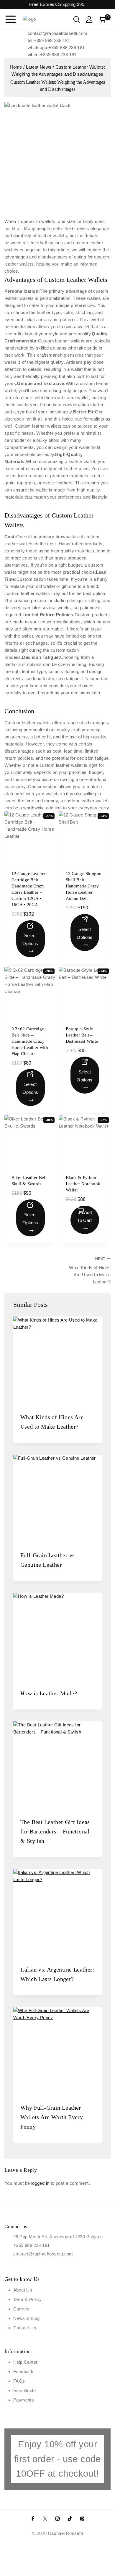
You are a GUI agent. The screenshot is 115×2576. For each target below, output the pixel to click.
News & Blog (26, 2318)
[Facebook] (33, 2519)
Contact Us (25, 2328)
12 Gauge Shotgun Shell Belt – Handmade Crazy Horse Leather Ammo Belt (84, 886)
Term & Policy (27, 2299)
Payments (24, 2400)
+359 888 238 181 (31, 2245)
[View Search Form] (77, 19)
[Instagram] (57, 2519)
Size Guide (24, 2390)
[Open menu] (11, 19)
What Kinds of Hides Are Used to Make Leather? (90, 1271)
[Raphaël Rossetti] (40, 19)
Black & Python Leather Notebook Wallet (83, 1184)
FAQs (19, 2381)
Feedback (23, 2372)
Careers (22, 2309)
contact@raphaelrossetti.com (43, 2254)
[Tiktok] (70, 2519)
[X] (45, 2519)
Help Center (25, 2362)
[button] (85, 1220)
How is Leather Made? (49, 1693)
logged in (40, 2183)
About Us (23, 2290)
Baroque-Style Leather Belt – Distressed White (82, 1035)
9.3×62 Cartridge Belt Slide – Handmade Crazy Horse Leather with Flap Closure (30, 1041)
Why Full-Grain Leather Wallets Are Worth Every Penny (52, 2117)
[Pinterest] (82, 2519)
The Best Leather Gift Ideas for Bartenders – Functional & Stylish (55, 1831)
